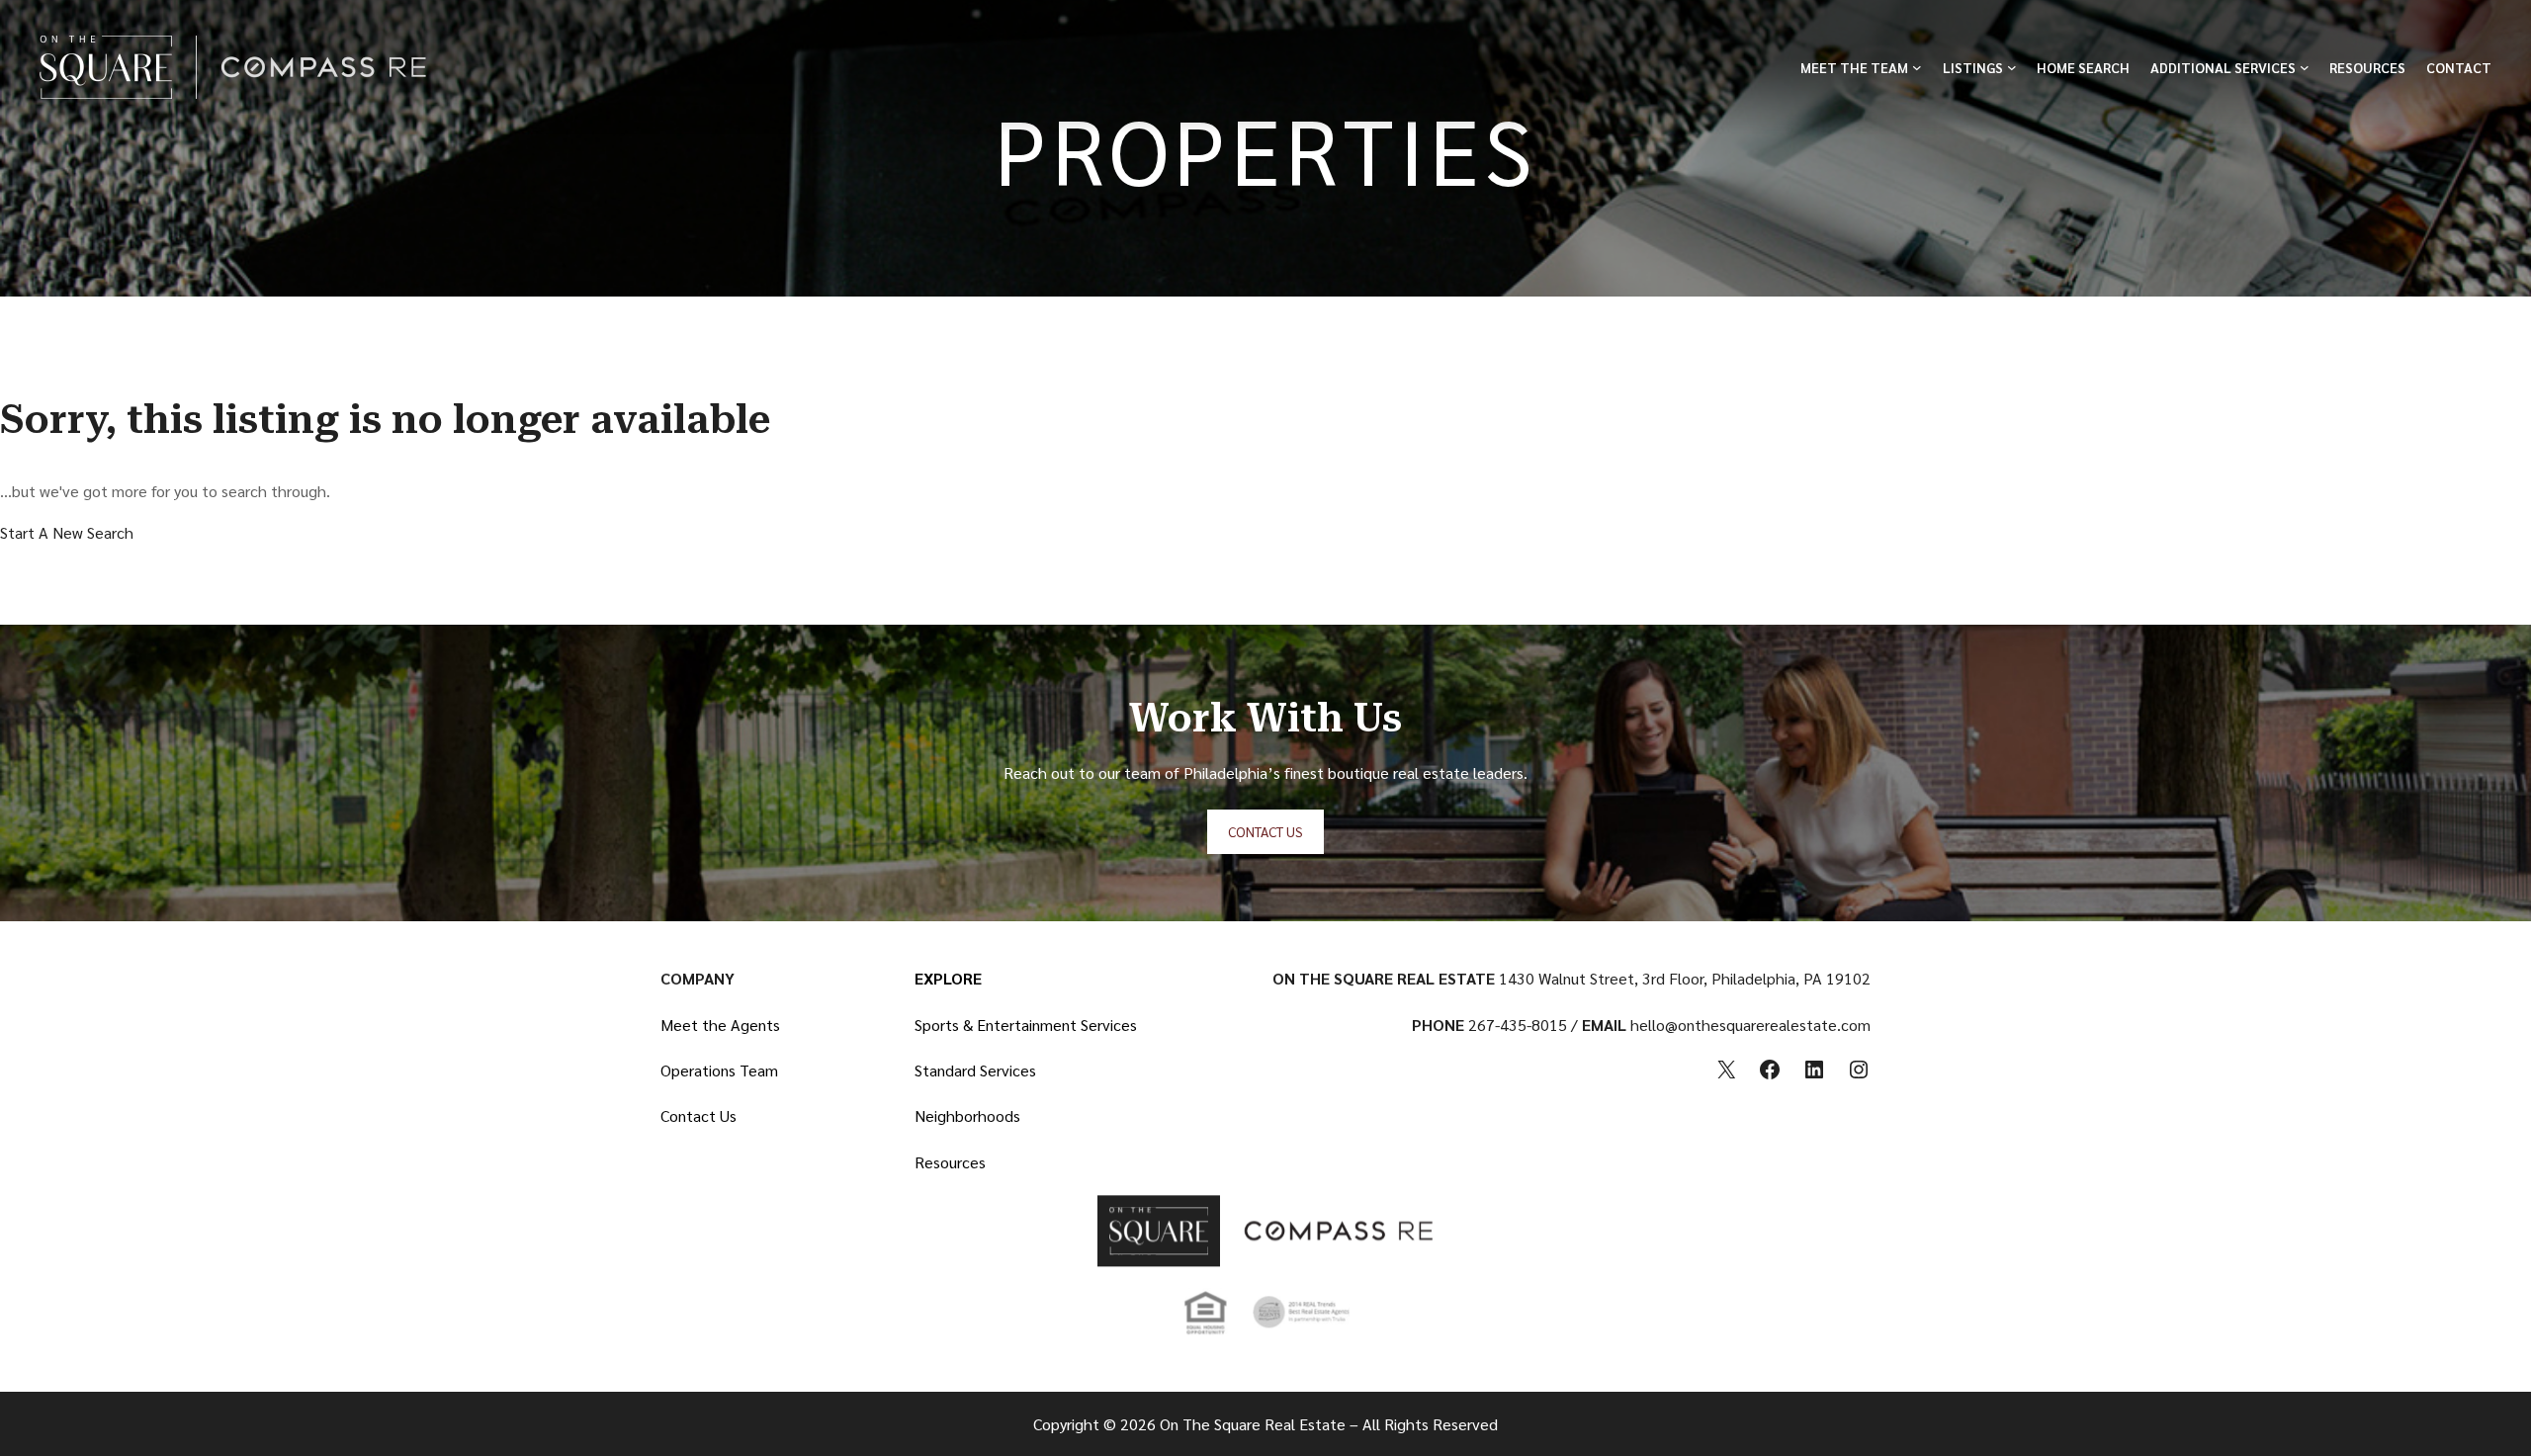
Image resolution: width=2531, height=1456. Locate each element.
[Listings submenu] (2012, 67)
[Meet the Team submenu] (1917, 67)
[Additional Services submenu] (2305, 67)
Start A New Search (67, 532)
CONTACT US (1265, 831)
